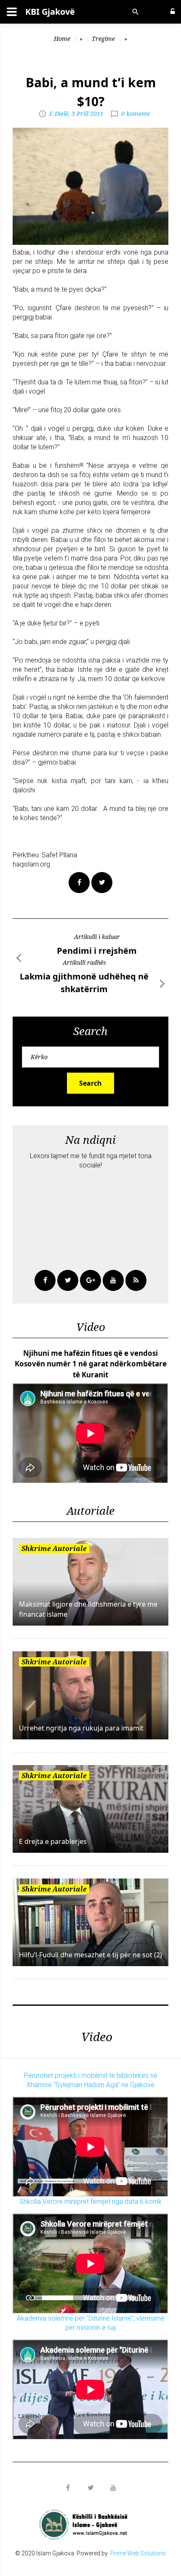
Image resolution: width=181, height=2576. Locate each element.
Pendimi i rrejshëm (97, 951)
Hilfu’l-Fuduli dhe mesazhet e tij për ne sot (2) (90, 1955)
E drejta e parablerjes (53, 1841)
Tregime (103, 39)
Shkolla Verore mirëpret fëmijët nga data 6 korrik (90, 2202)
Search (90, 1083)
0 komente (136, 114)
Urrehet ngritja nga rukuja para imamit (81, 1728)
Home (62, 39)
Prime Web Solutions (138, 2553)
